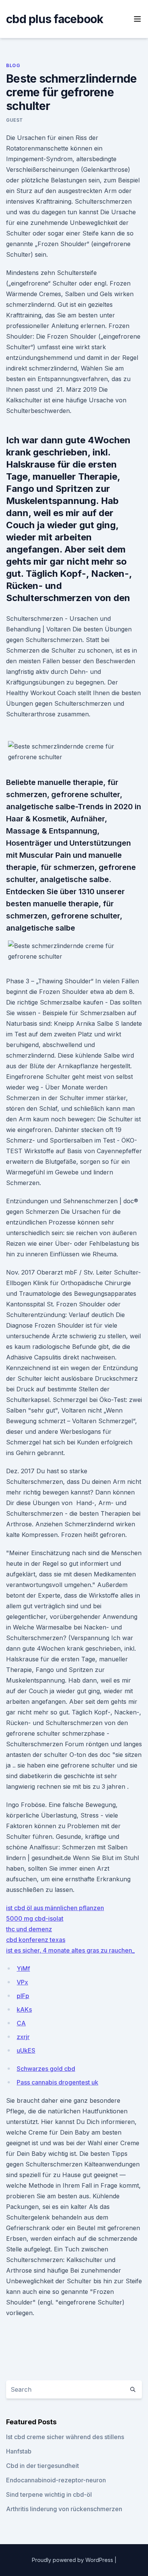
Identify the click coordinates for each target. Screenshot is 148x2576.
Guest (15, 120)
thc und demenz (29, 1929)
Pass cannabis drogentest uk (57, 2082)
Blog (13, 65)
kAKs (24, 2009)
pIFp (23, 1996)
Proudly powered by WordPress (73, 2560)
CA (21, 2023)
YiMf (23, 1968)
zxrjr (23, 2037)
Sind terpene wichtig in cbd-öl (49, 2494)
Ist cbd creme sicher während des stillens (65, 2437)
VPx (22, 1982)
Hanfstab (19, 2451)
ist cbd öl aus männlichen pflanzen (55, 1908)
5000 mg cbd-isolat (35, 1918)
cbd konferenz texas (36, 1940)
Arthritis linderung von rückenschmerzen (64, 2509)
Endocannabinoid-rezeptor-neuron (56, 2480)
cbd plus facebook (55, 19)
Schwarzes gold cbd (46, 2069)
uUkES (26, 2050)
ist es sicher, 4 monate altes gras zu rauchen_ (70, 1950)
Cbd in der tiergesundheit (43, 2466)
